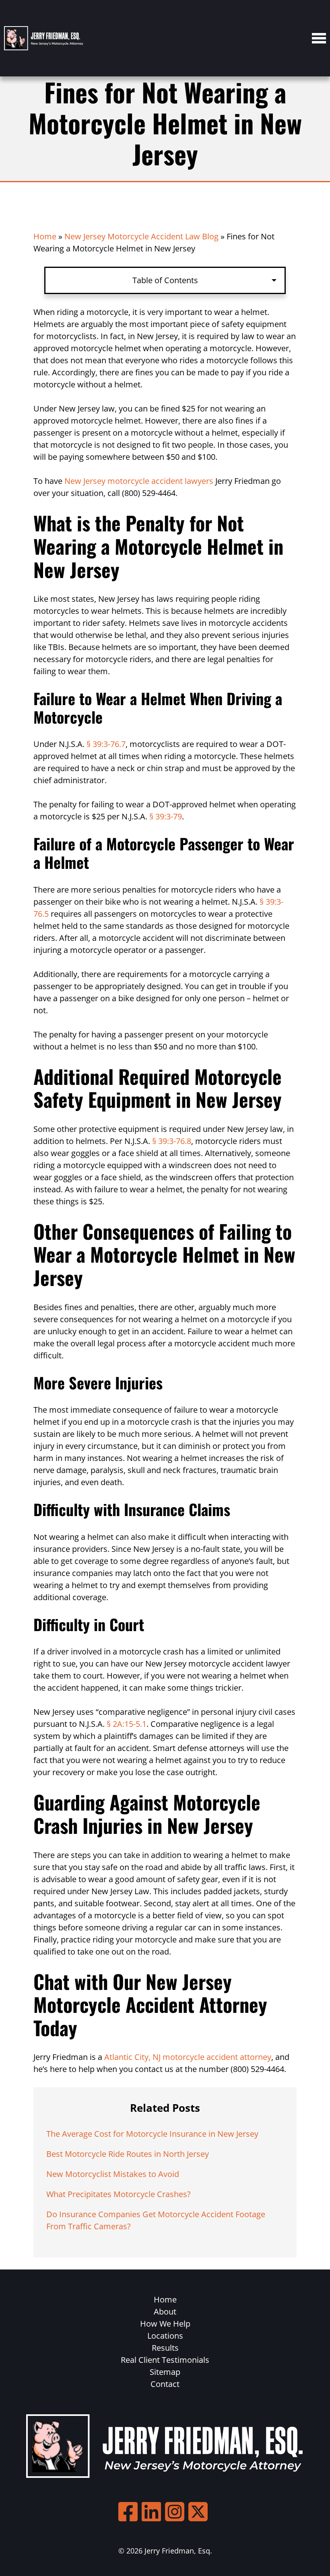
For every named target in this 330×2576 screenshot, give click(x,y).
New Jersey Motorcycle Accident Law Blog (141, 236)
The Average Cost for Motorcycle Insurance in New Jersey (152, 2134)
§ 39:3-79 (166, 816)
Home (45, 236)
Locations (165, 2336)
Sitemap (165, 2372)
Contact (165, 2384)
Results (165, 2348)
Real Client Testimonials (165, 2360)
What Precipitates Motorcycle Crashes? (119, 2194)
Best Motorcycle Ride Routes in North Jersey (128, 2154)
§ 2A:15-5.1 (127, 1724)
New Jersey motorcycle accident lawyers (139, 481)
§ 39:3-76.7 (106, 744)
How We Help (165, 2324)
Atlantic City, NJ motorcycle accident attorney (188, 2057)
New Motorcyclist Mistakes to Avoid (113, 2174)
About (165, 2312)
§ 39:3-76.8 (172, 1141)
